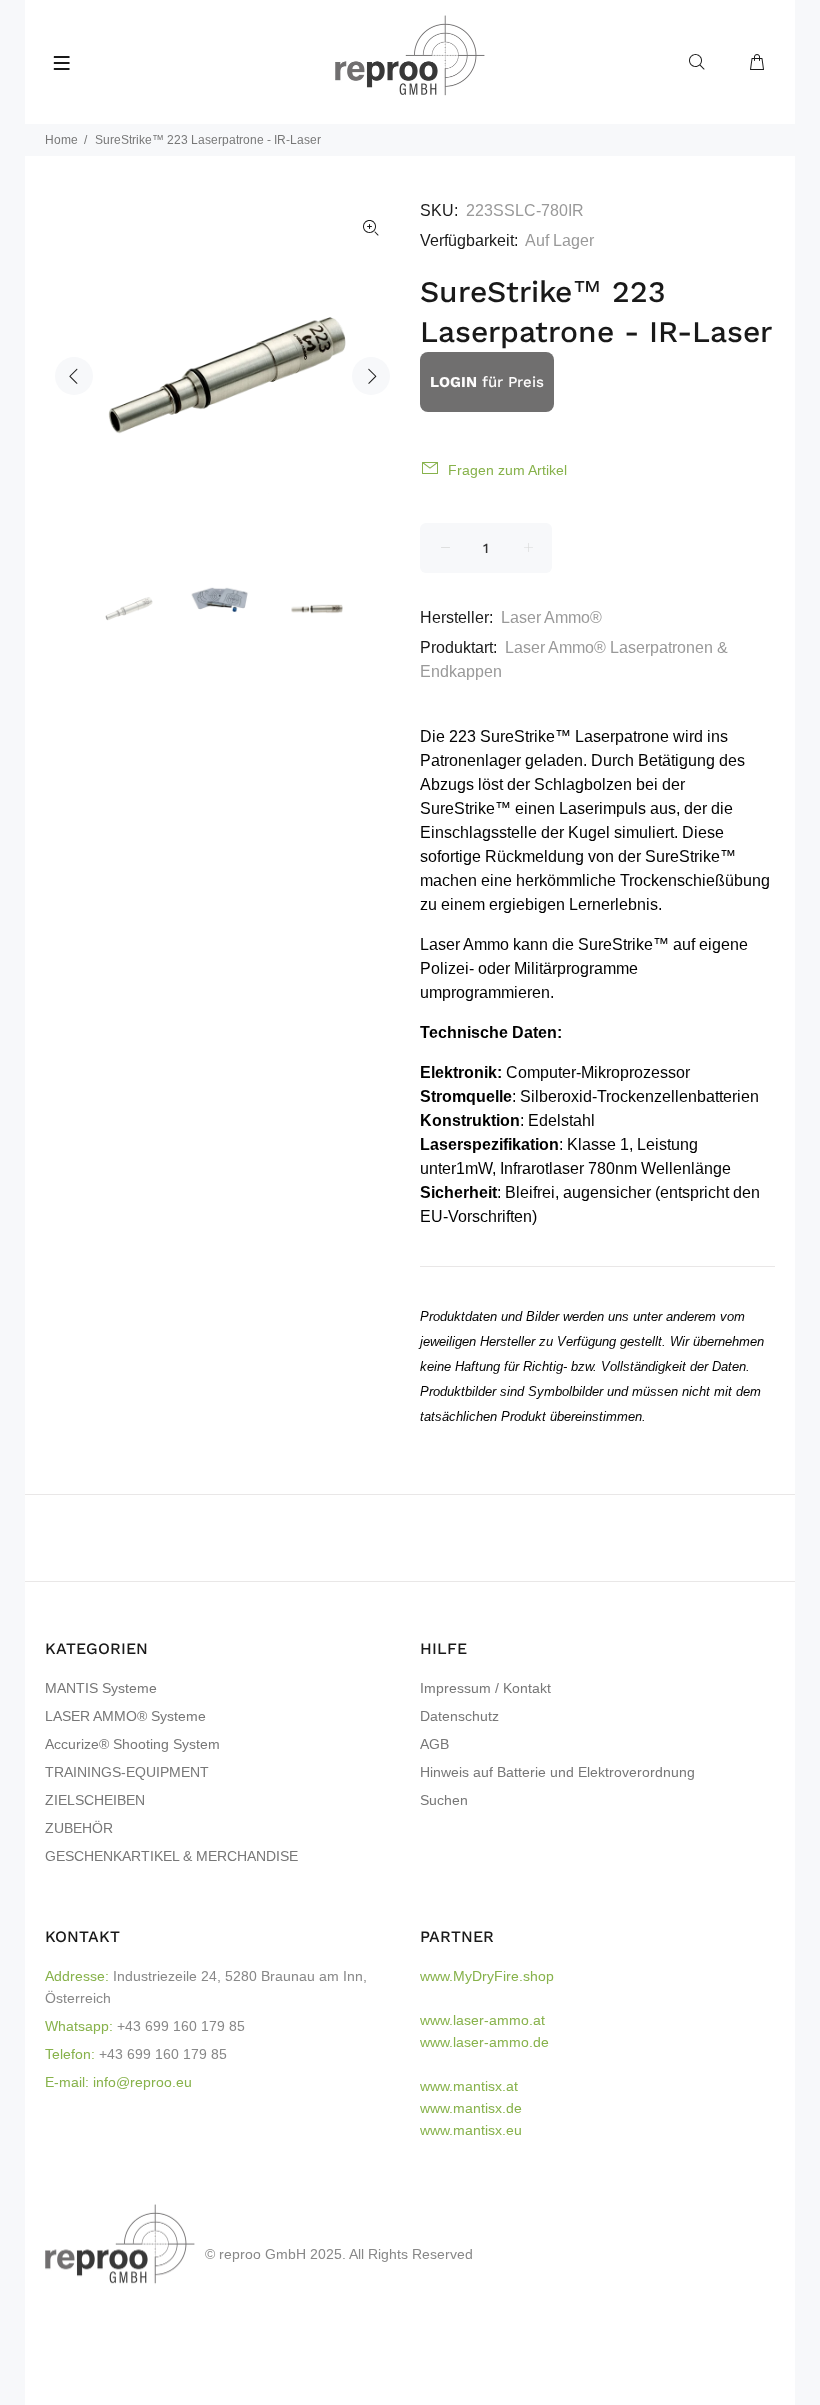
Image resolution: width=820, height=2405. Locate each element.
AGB (434, 1744)
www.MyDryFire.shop (487, 1976)
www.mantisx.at (469, 2086)
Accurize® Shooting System (132, 1744)
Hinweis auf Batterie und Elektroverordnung (557, 1772)
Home (61, 140)
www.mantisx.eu (471, 2130)
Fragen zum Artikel (507, 470)
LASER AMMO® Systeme (125, 1716)
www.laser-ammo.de (484, 2042)
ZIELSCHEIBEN (95, 1800)
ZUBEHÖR (79, 1828)
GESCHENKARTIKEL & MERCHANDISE (171, 1856)
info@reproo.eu (142, 2082)
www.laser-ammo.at (482, 2020)
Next (371, 376)
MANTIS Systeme (101, 1688)
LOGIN (453, 382)
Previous (74, 376)
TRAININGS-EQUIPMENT (127, 1772)
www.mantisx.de (471, 2108)
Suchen (444, 1800)
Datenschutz (459, 1716)
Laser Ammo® (551, 617)
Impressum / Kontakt (485, 1688)
